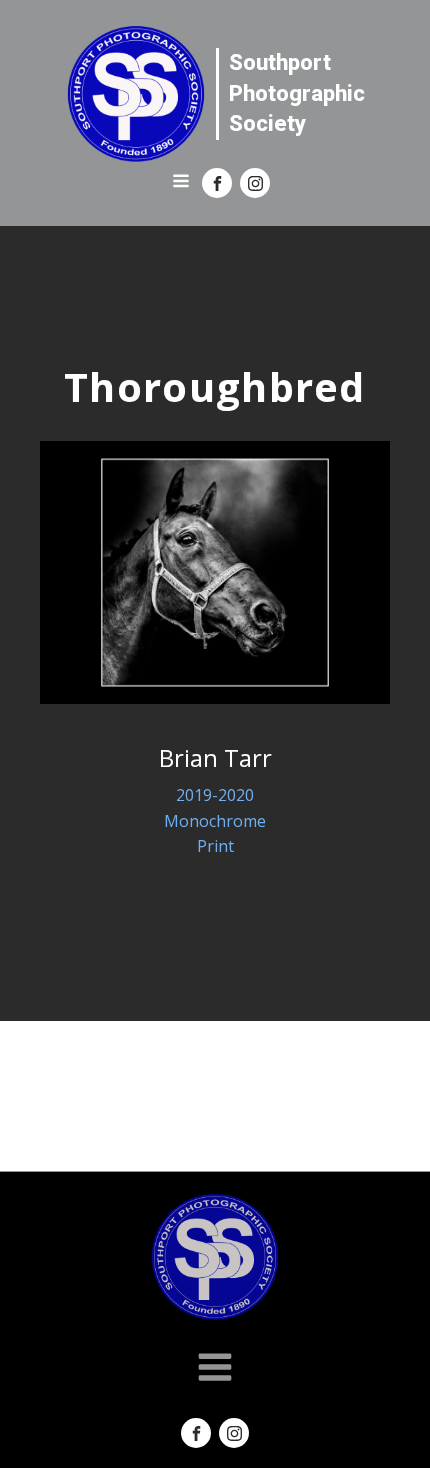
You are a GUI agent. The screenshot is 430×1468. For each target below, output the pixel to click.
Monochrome (215, 821)
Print (215, 846)
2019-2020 (215, 795)
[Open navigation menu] (181, 183)
